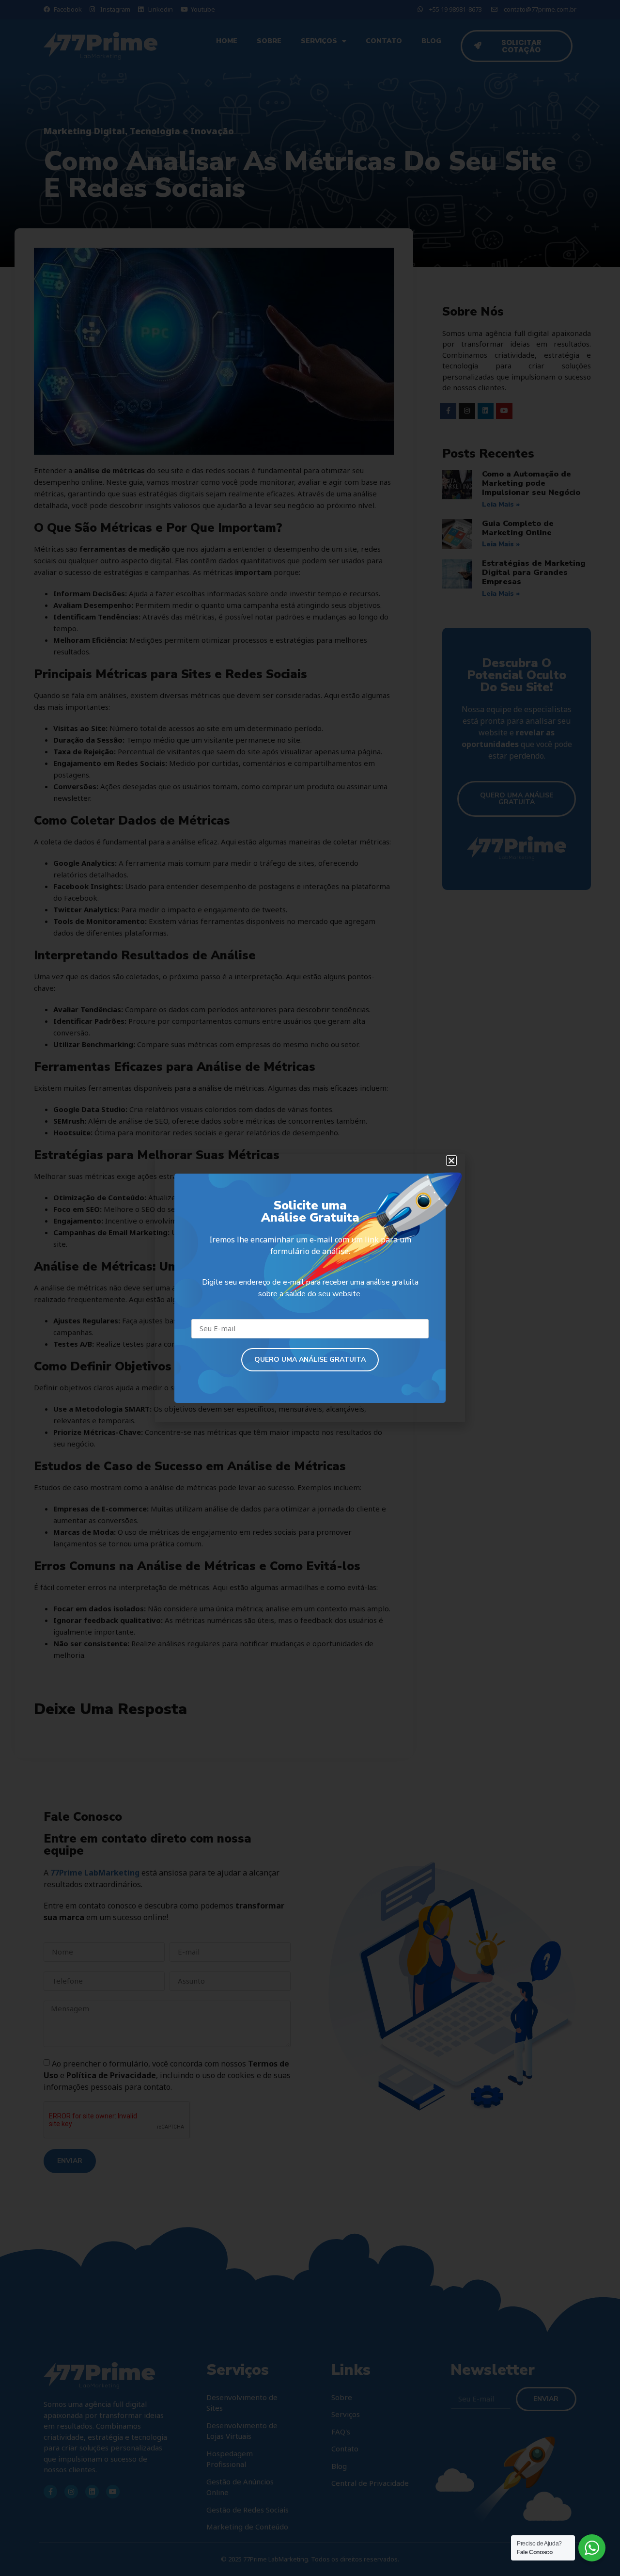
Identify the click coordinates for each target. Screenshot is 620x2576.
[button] (451, 1161)
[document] (310, 1288)
